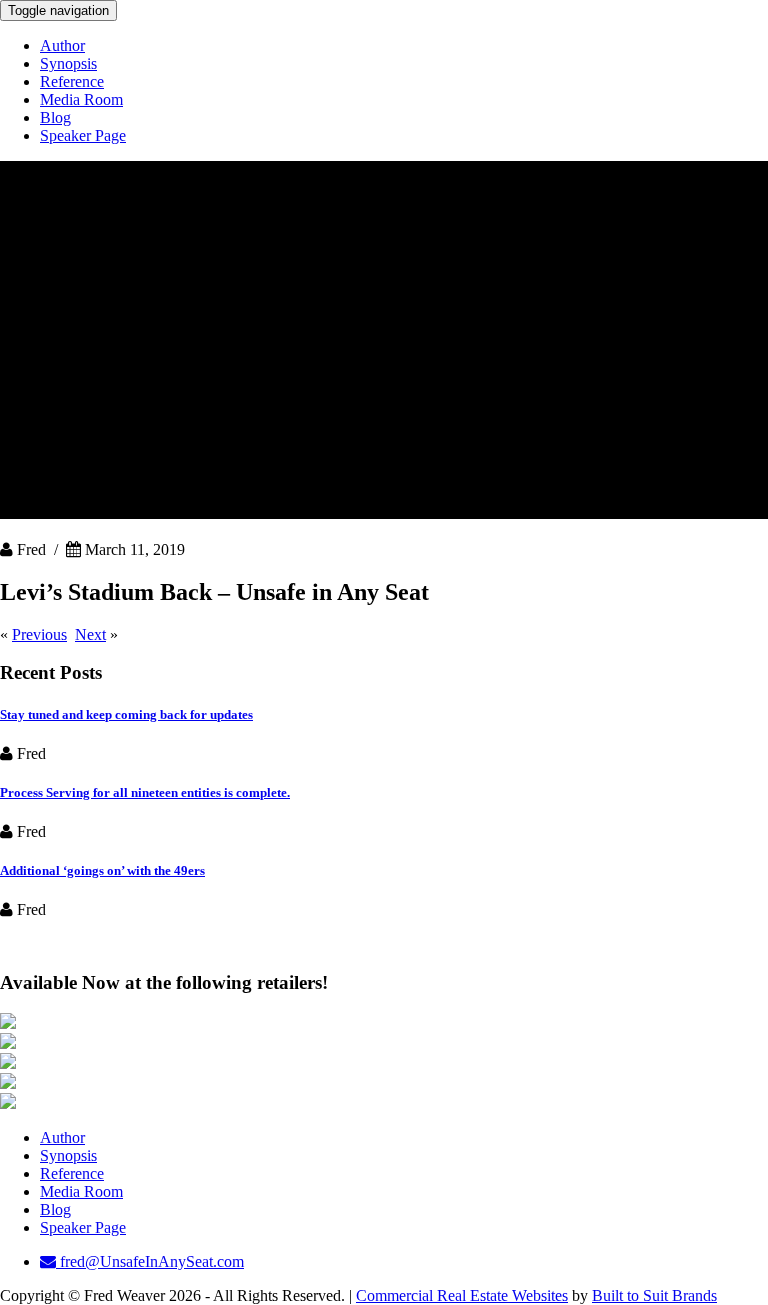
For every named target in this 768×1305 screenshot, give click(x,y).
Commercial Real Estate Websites (462, 1295)
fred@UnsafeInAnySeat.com (150, 1261)
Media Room (81, 99)
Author (62, 45)
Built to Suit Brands (654, 1295)
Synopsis (68, 63)
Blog (55, 117)
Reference (72, 81)
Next (90, 634)
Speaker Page (83, 135)
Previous (39, 634)
